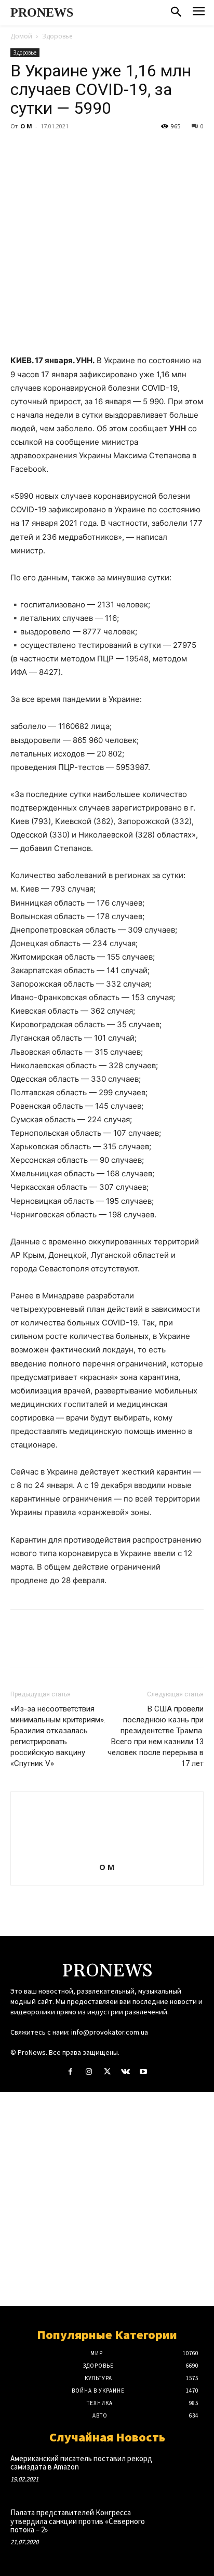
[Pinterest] (69, 150)
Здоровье (57, 36)
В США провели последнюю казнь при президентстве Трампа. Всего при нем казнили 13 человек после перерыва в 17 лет (156, 1736)
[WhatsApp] (92, 150)
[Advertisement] (107, 2199)
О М (26, 126)
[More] (117, 150)
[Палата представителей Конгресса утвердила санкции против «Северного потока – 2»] (184, 2526)
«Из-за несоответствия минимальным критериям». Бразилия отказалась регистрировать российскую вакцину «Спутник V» (58, 1736)
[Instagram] (89, 2072)
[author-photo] (107, 1853)
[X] (45, 150)
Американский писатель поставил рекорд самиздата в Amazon (81, 2463)
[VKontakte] (125, 2072)
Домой (21, 36)
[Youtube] (144, 2072)
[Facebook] (21, 150)
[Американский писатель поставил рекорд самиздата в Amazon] (184, 2472)
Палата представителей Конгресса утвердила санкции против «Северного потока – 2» (78, 2521)
